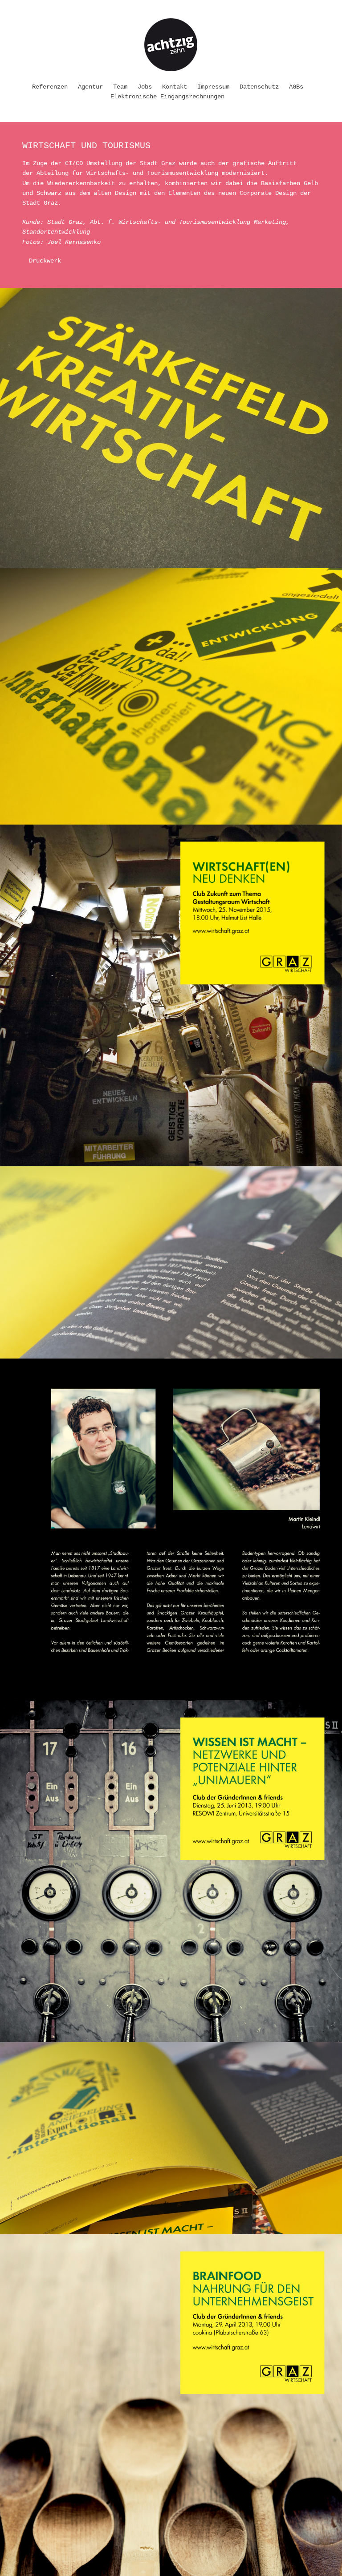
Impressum (213, 87)
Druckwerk (45, 261)
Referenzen (50, 87)
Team (120, 87)
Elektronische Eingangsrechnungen (167, 97)
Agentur (90, 87)
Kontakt (175, 87)
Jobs (145, 87)
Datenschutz (259, 87)
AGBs (296, 87)
